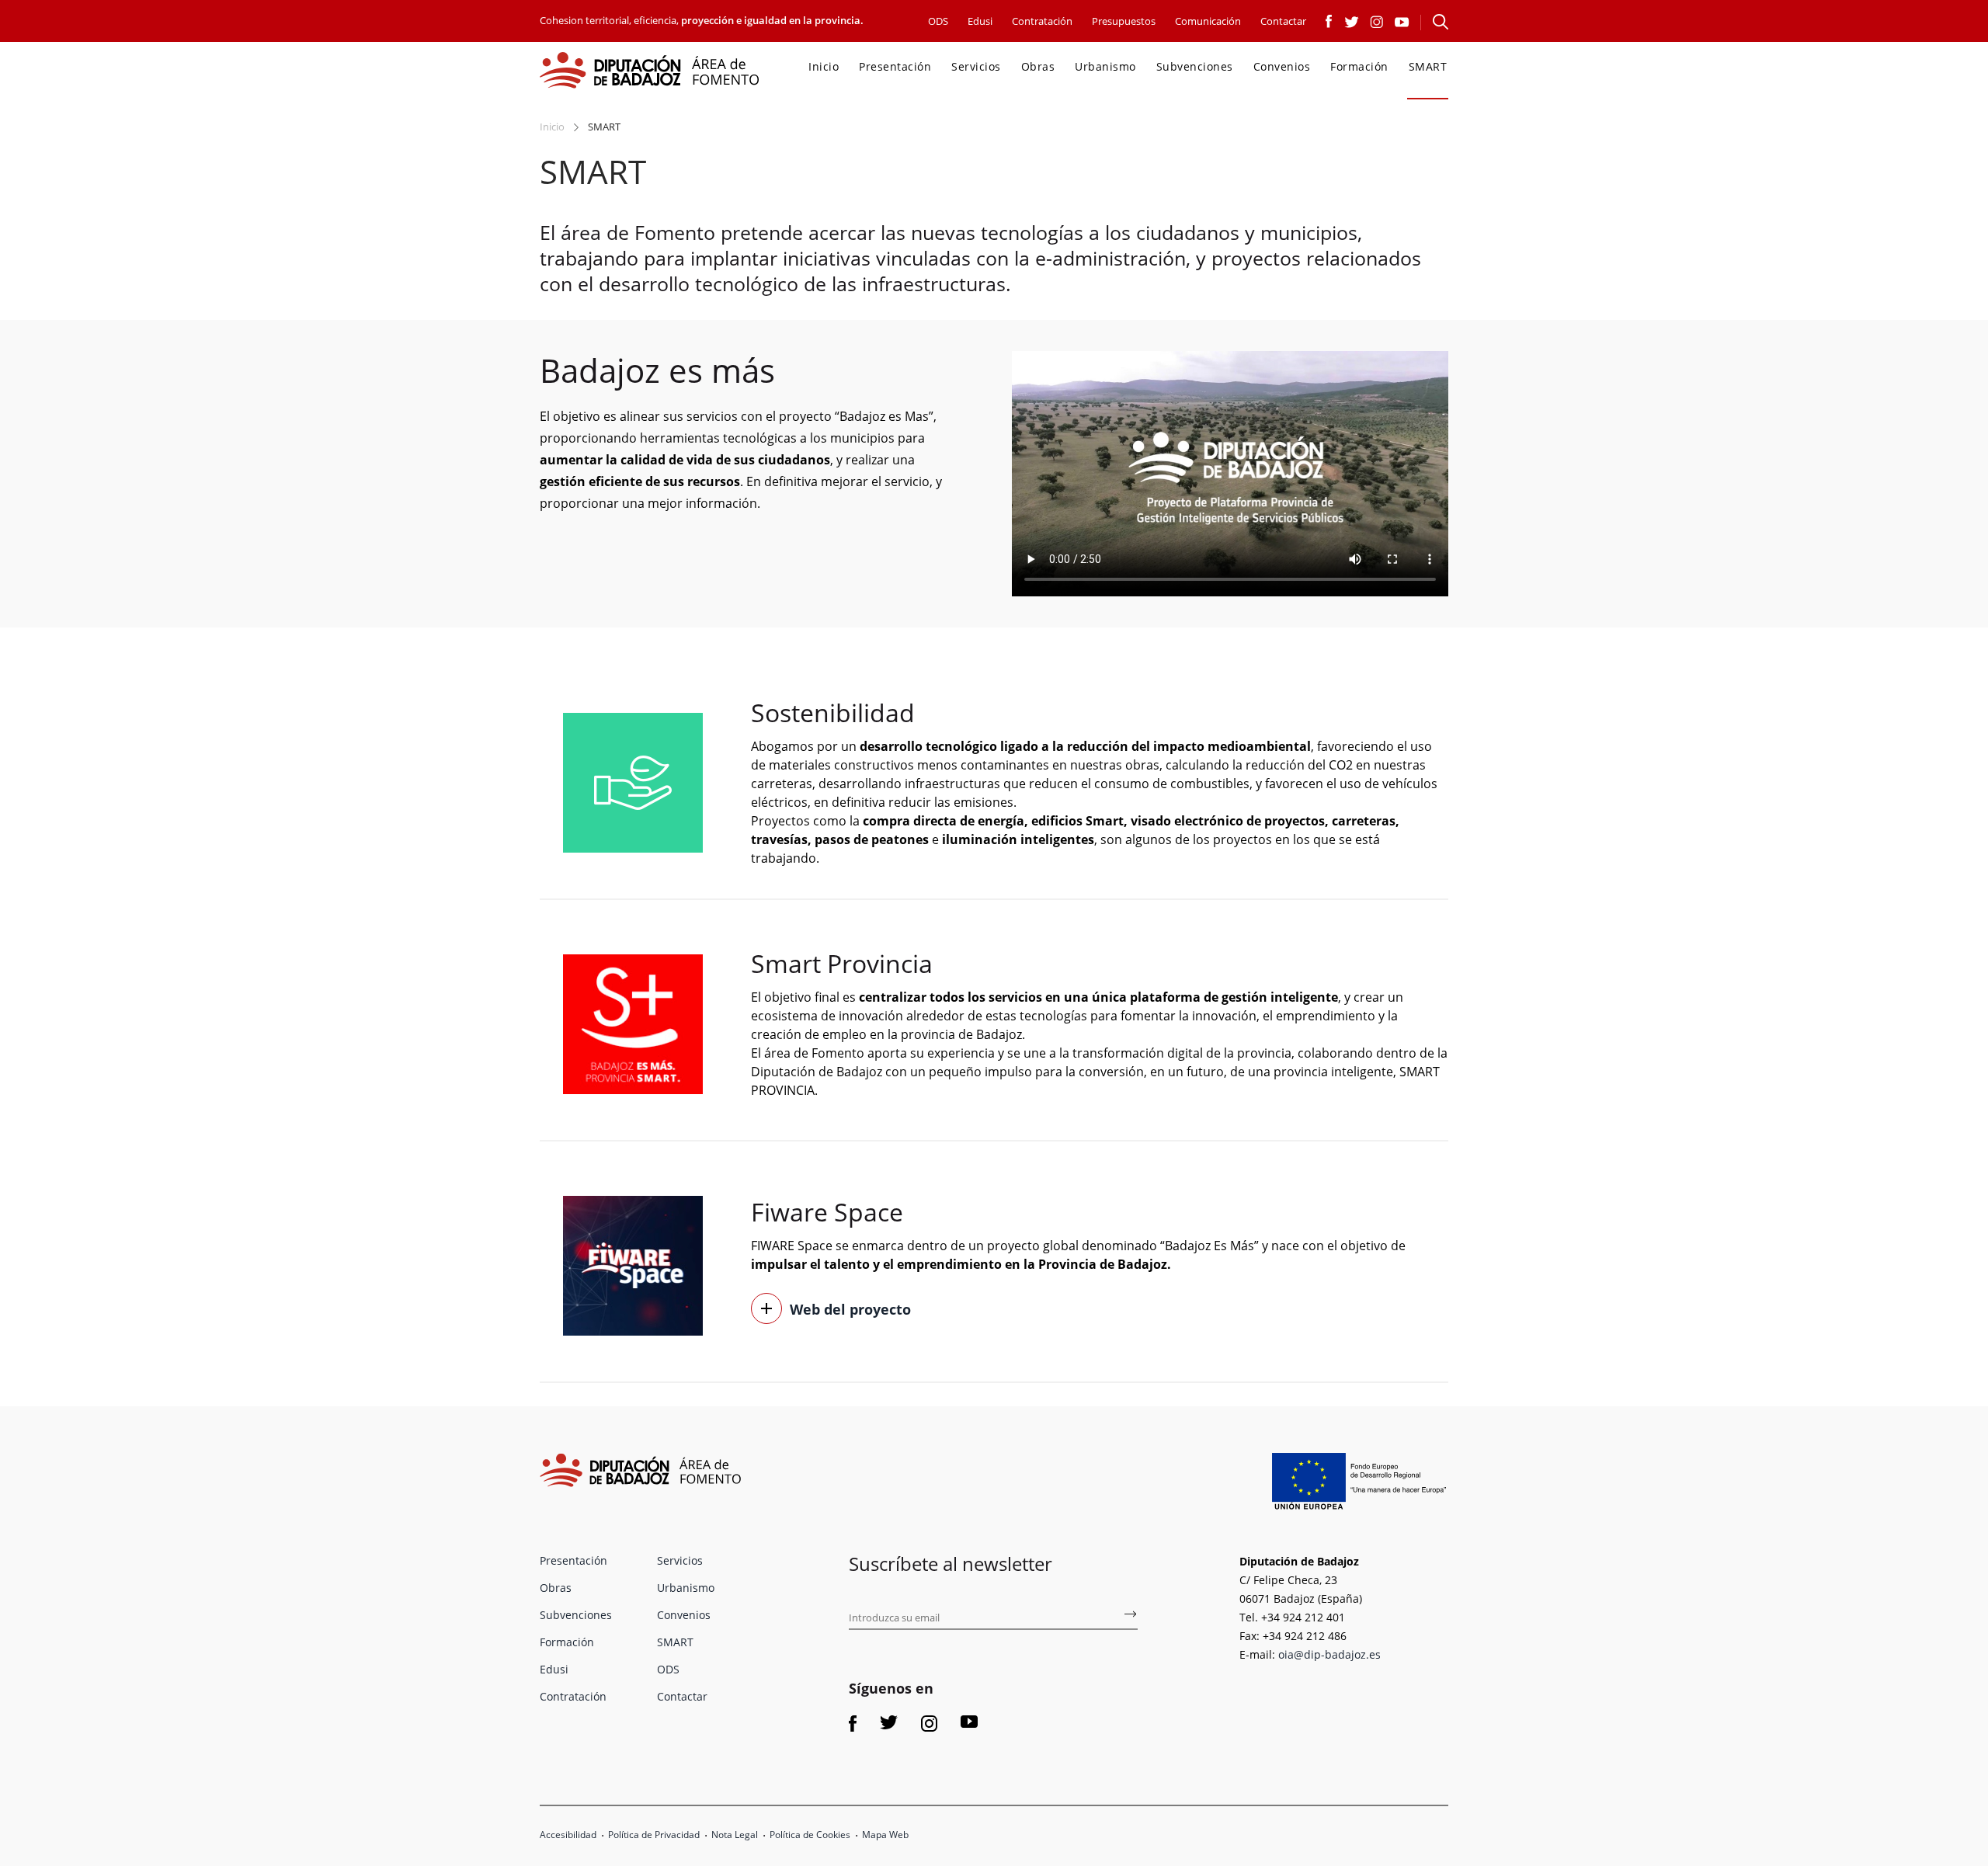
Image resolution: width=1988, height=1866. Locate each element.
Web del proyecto (850, 1309)
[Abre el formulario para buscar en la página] (1441, 22)
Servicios (976, 66)
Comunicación (1208, 21)
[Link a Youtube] (1402, 20)
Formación (1359, 66)
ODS (938, 21)
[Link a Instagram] (1377, 20)
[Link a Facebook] (1329, 20)
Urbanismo (1105, 66)
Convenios (1282, 66)
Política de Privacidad (654, 1835)
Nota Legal (735, 1835)
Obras (1038, 66)
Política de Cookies (810, 1835)
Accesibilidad (568, 1835)
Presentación (895, 66)
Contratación (1042, 21)
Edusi (980, 21)
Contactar (1283, 21)
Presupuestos (1124, 21)
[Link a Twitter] (1352, 20)
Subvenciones (1195, 66)
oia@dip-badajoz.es (1329, 1654)
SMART (1428, 66)
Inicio (824, 66)
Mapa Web (885, 1835)
